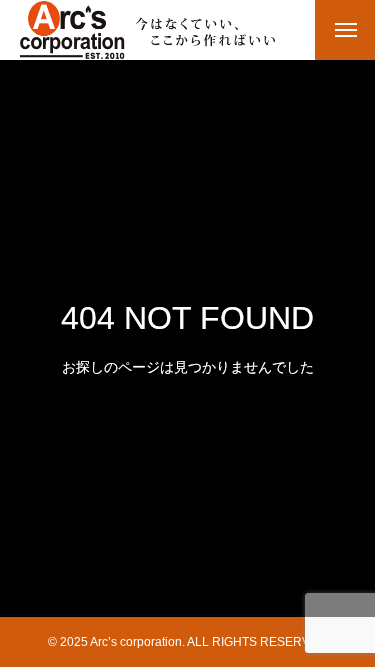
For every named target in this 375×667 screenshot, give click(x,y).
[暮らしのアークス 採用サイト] (147, 30)
